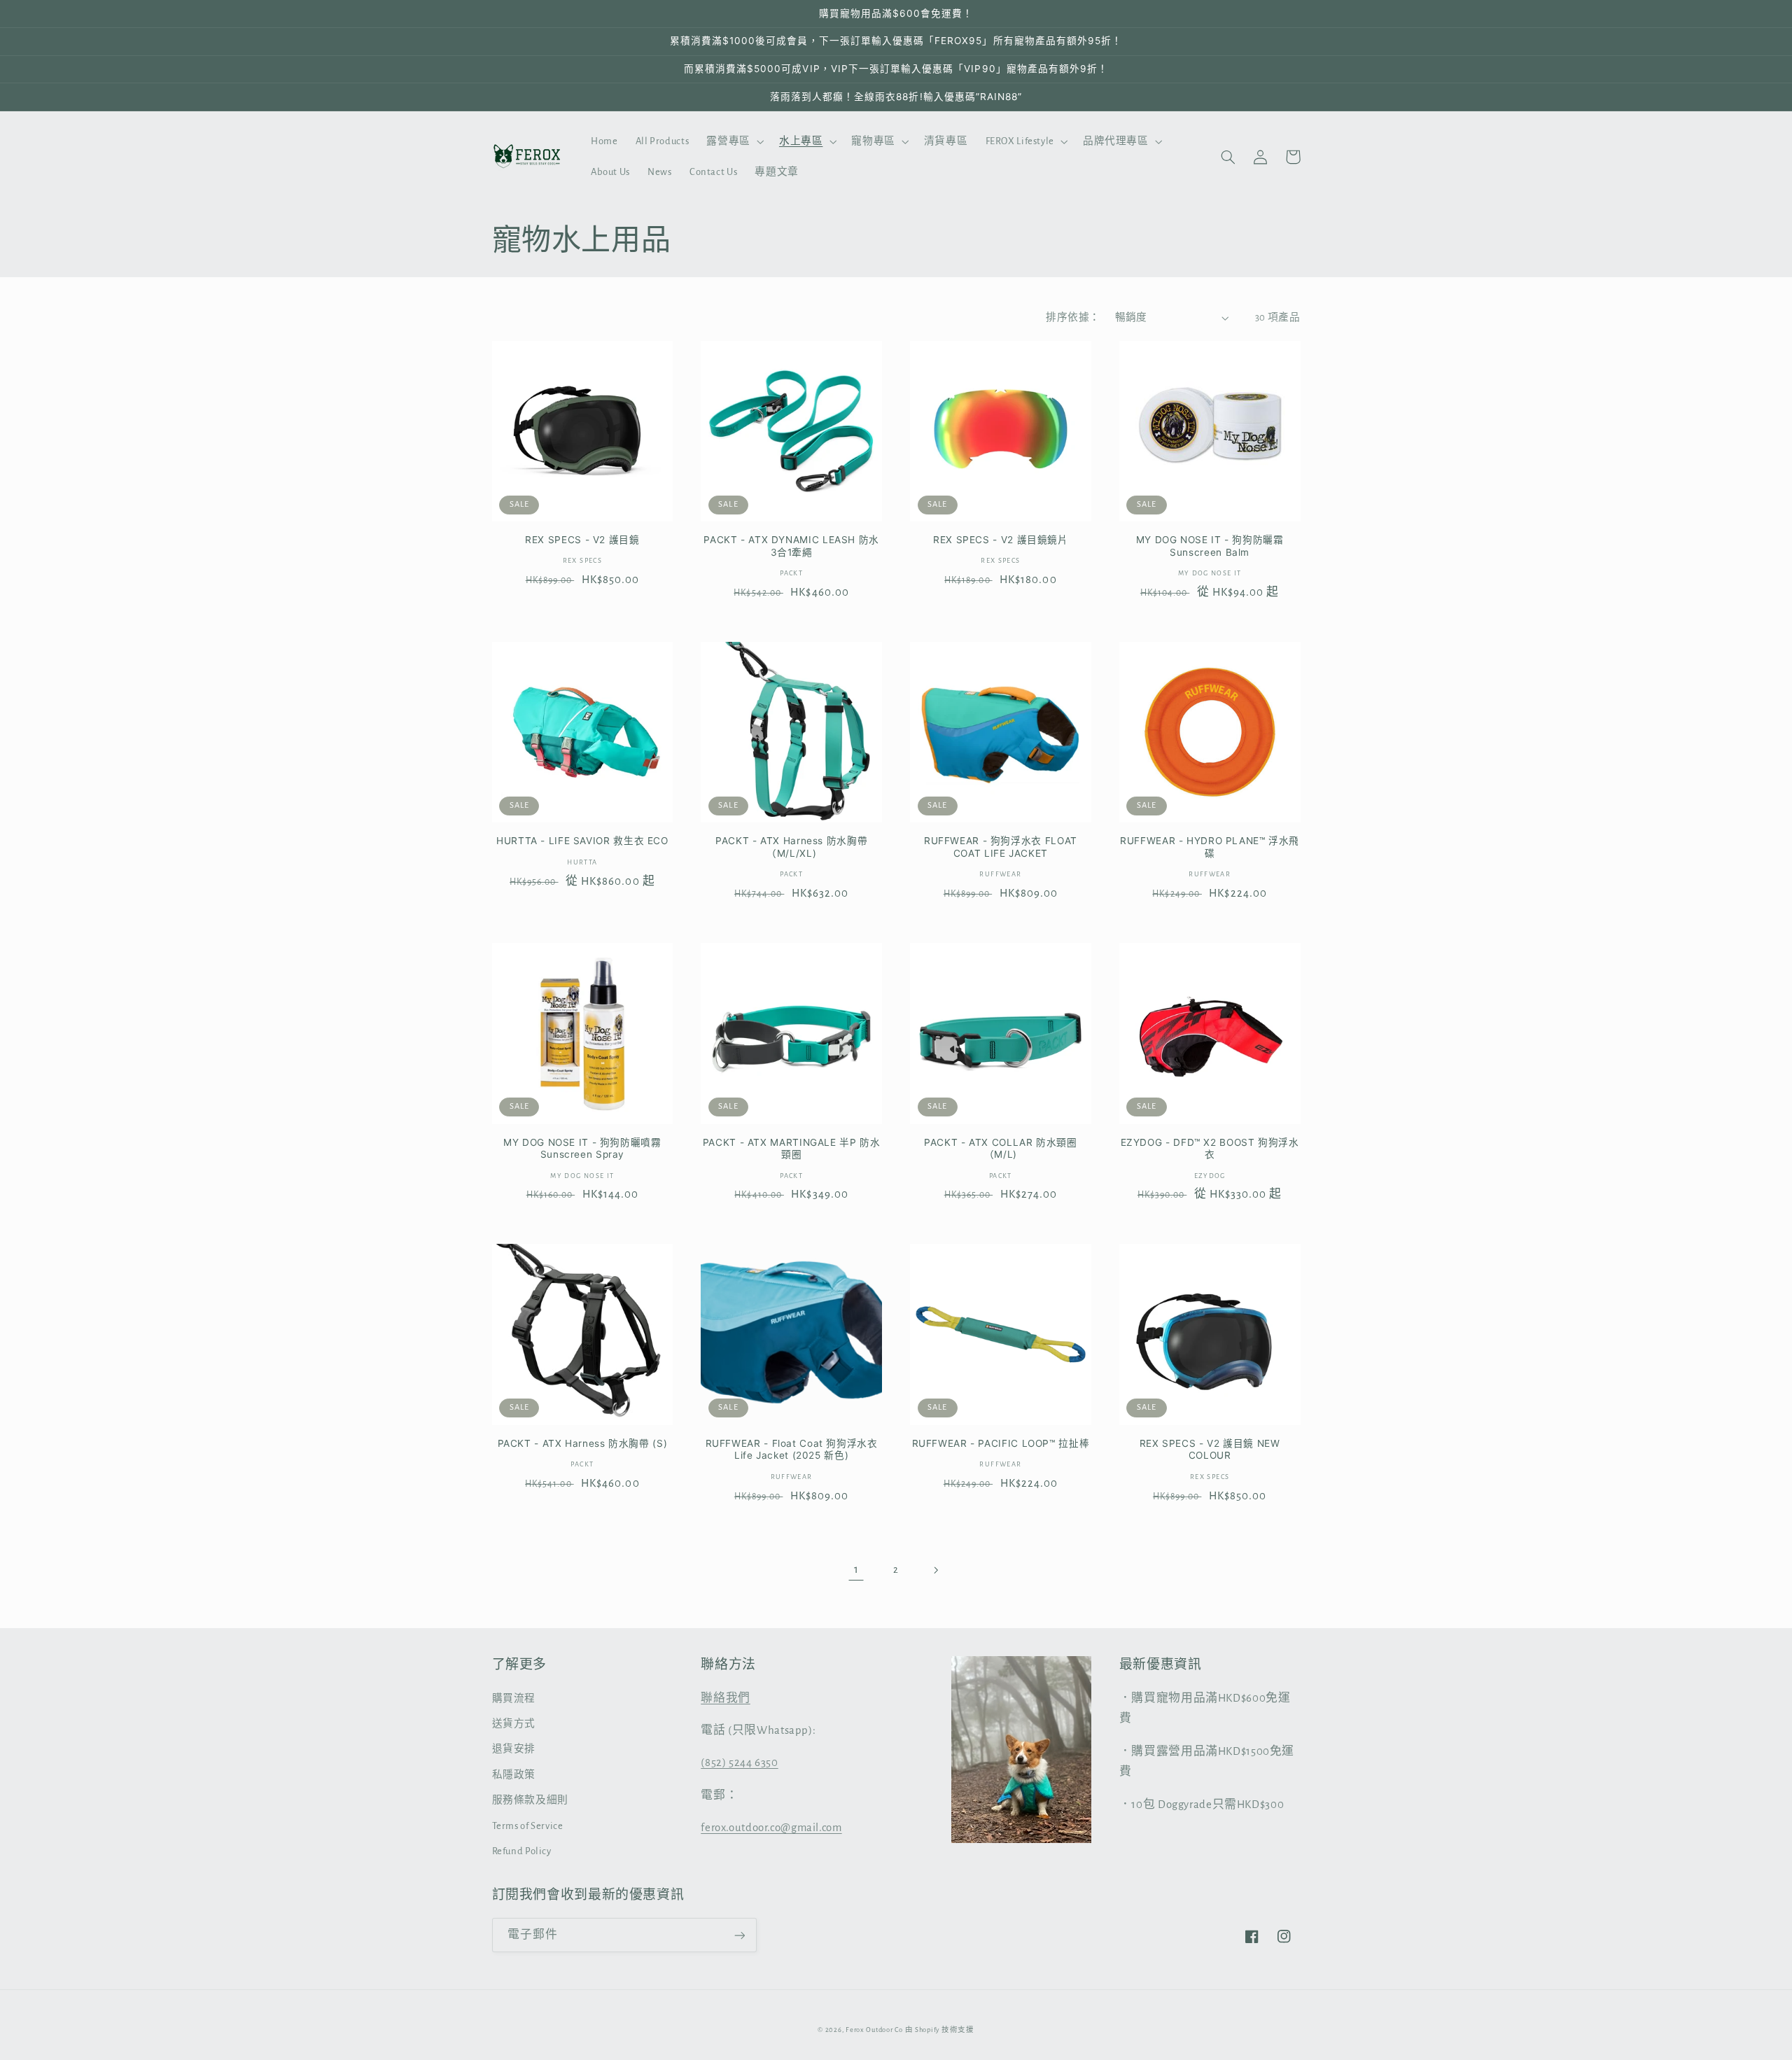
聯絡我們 (726, 1698)
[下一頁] (936, 1570)
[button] (734, 141)
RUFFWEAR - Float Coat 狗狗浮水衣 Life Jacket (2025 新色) (792, 1450)
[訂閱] (739, 1935)
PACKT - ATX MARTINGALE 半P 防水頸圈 (792, 1149)
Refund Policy (522, 1851)
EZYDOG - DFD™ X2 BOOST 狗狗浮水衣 (1210, 1149)
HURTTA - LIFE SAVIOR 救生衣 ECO (582, 841)
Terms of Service (528, 1826)
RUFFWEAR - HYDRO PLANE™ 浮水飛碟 (1210, 847)
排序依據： (1073, 317)
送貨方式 (514, 1724)
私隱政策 (514, 1775)
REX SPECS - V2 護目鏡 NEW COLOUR (1210, 1450)
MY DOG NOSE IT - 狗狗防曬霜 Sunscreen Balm (1210, 546)
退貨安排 (514, 1749)
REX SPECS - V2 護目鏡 (582, 540)
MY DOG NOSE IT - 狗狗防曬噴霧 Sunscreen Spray (582, 1149)
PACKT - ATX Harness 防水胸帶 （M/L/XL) (791, 847)
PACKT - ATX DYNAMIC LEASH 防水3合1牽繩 (791, 546)
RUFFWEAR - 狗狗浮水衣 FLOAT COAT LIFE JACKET (1001, 847)
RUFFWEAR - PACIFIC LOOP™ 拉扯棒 (1001, 1443)
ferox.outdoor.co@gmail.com (771, 1828)
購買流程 (514, 1698)
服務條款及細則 (530, 1800)
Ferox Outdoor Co (874, 2030)
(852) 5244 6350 (739, 1763)
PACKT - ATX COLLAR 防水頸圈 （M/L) (1001, 1149)
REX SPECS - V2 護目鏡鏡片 (1001, 540)
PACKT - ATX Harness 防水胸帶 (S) (583, 1443)
